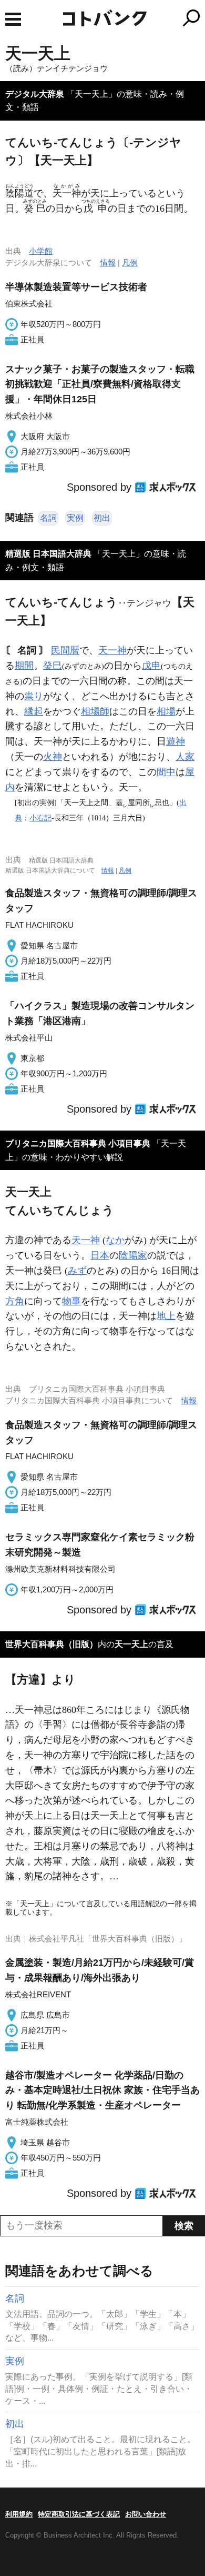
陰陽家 (133, 1255)
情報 (108, 262)
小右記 (40, 818)
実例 (75, 518)
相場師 (95, 711)
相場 (166, 711)
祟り (34, 696)
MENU (13, 19)
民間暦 (65, 650)
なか (115, 1240)
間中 (166, 772)
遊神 (176, 741)
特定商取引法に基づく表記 (79, 2514)
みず (77, 1271)
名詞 (48, 518)
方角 (15, 1301)
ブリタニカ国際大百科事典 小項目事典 (78, 1143)
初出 (102, 518)
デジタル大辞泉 (35, 94)
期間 (24, 666)
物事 (71, 1301)
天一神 (112, 650)
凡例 (130, 262)
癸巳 (53, 666)
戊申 (151, 666)
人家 (185, 757)
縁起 (34, 711)
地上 (166, 1316)
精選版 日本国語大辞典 (48, 554)
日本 (100, 1255)
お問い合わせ (146, 2514)
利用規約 (19, 2514)
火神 (53, 757)
